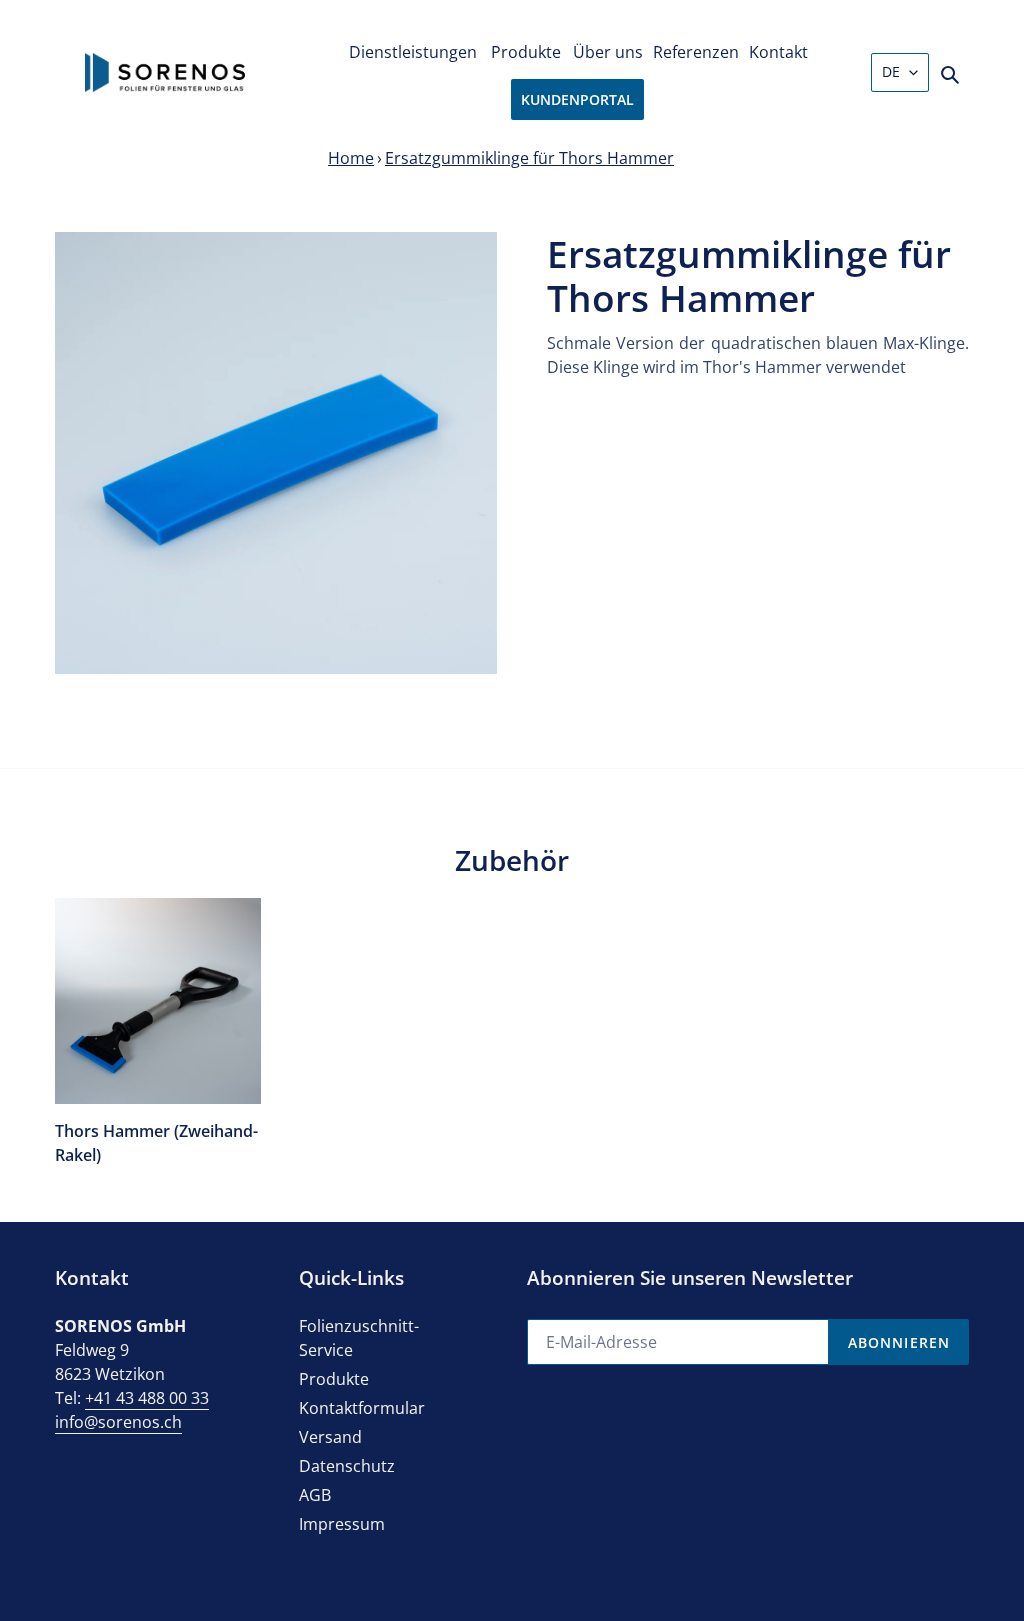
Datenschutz (347, 1466)
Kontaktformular (362, 1408)
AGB (315, 1495)
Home (351, 158)
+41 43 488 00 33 (147, 1398)
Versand (330, 1437)
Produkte (334, 1379)
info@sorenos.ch (118, 1422)
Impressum (342, 1524)
